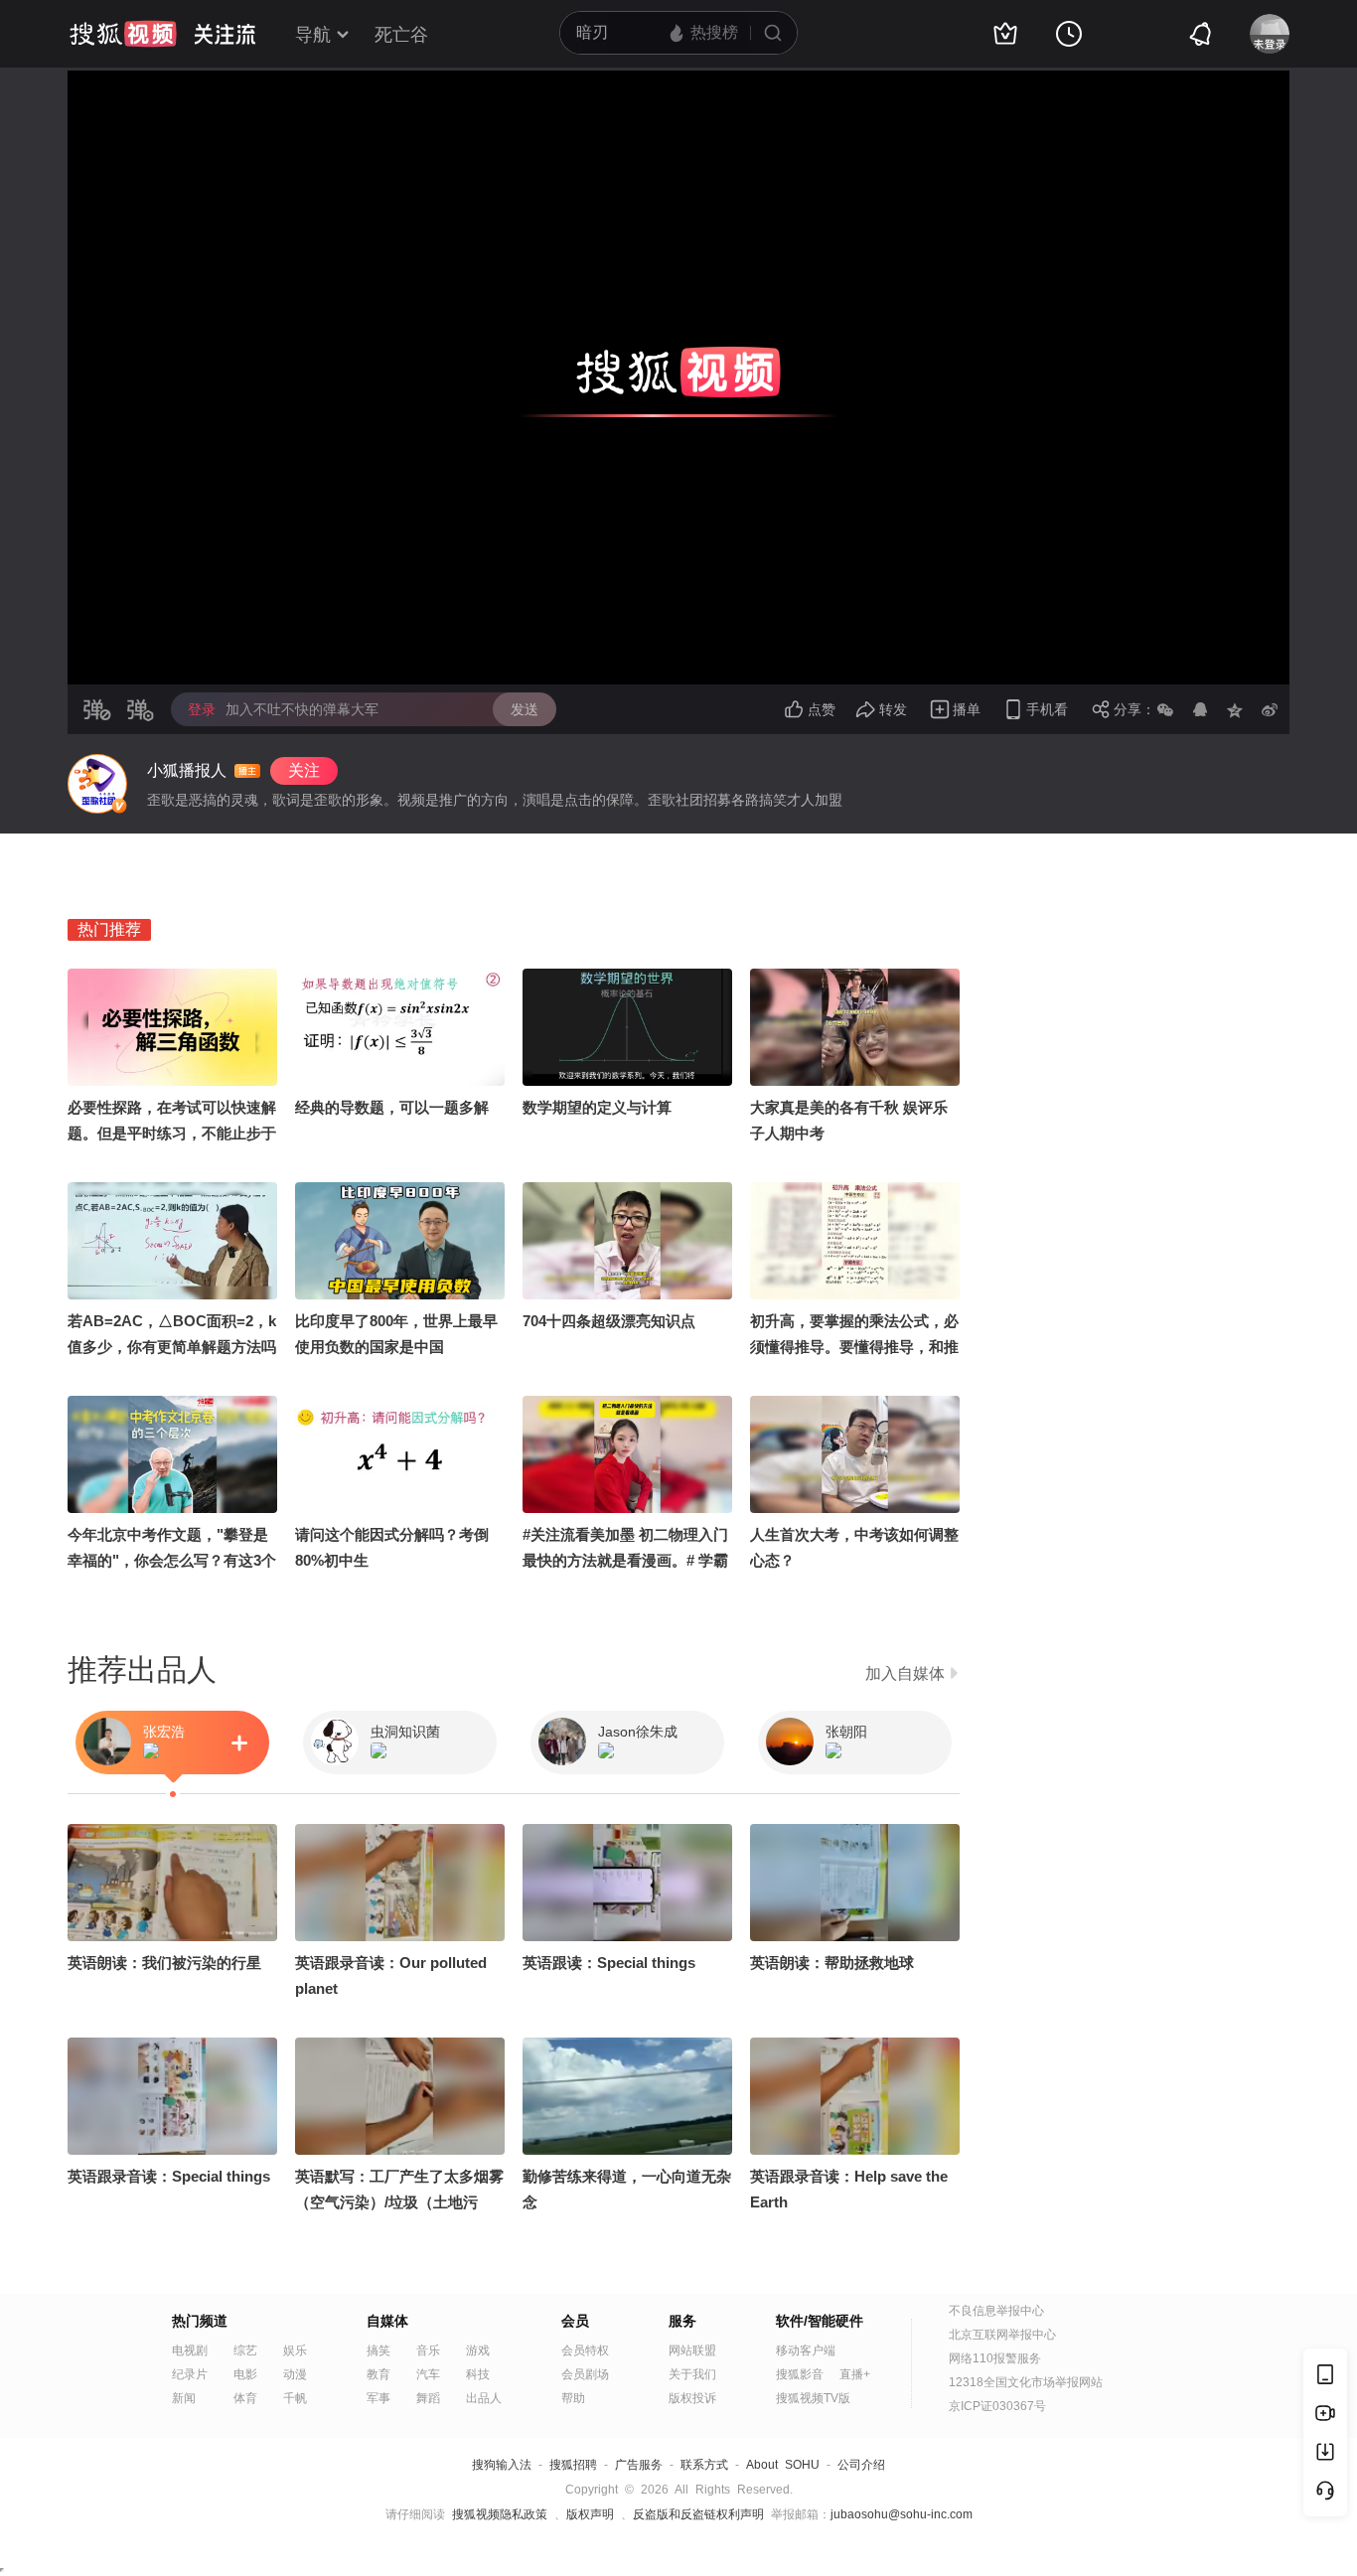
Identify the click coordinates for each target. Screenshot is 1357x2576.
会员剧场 (585, 2374)
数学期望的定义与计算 (597, 1107)
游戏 (478, 2350)
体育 (245, 2398)
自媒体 (387, 2321)
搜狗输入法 (502, 2465)
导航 (313, 35)
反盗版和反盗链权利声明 (698, 2514)
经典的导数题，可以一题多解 (392, 1107)
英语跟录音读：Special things (169, 2176)
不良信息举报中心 (996, 2311)
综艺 (245, 2350)
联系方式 (704, 2465)
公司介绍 (861, 2465)
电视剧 (190, 2350)
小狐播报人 (187, 770)
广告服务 (639, 2465)
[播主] (97, 784)
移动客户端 (806, 2350)
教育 (378, 2374)
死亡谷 (401, 35)
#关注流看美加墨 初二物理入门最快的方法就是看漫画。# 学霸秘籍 (625, 1560)
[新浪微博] (1270, 709)
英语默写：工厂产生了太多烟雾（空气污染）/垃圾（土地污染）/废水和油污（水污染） (399, 2202)
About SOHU (783, 2465)
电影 (245, 2374)
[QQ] (1200, 709)
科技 (478, 2374)
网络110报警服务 (995, 2358)
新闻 (184, 2398)
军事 (378, 2398)
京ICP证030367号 (997, 2406)
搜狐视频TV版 (813, 2398)
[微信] (1165, 709)
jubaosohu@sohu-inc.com (902, 2514)
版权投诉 (692, 2398)
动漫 (295, 2374)
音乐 (428, 2350)
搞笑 (378, 2350)
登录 (202, 709)
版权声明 (590, 2514)
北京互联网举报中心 (1002, 2335)
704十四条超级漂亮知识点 (609, 1321)
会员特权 (585, 2350)
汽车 (428, 2374)
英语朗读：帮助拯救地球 (832, 1963)
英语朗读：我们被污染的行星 (164, 1963)
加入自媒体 (905, 1673)
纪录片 (190, 2374)
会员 (575, 2321)
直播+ (855, 2374)
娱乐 (295, 2350)
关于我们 (692, 2374)
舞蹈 (428, 2398)
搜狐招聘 (573, 2465)
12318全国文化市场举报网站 (1026, 2382)
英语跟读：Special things (609, 1963)
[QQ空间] (1235, 709)
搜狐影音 (800, 2374)
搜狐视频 (123, 34)
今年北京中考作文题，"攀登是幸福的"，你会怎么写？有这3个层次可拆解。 (172, 1560)
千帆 (295, 2398)
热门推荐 (109, 929)
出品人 (484, 2398)
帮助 (573, 2398)
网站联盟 (692, 2350)
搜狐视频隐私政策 (500, 2514)
